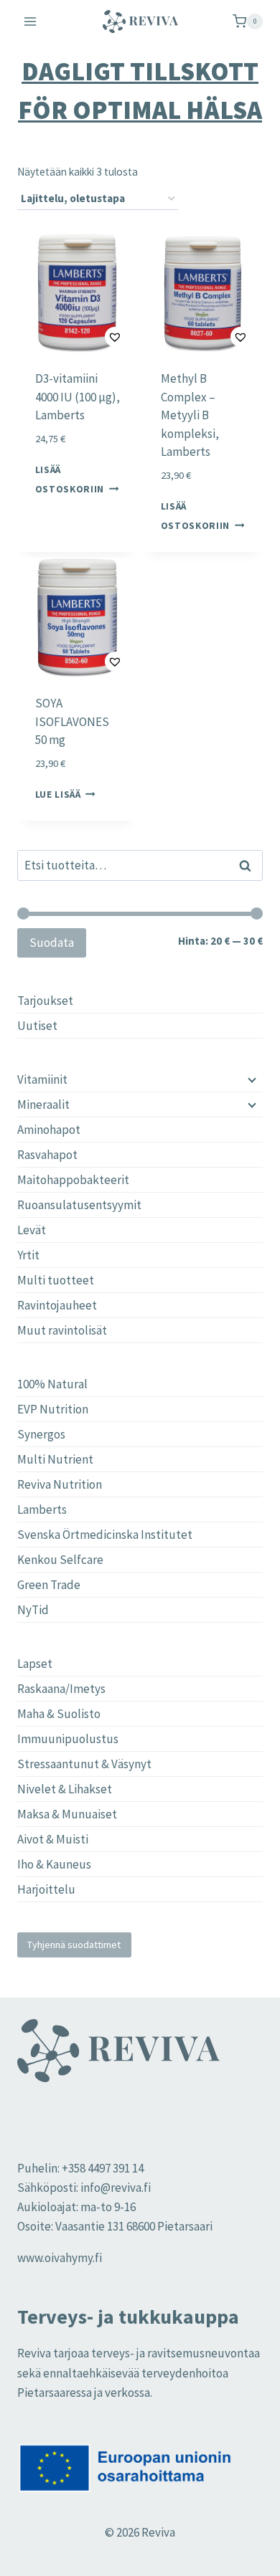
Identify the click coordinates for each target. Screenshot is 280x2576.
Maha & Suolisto (59, 1714)
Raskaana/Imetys (61, 1689)
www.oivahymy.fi (60, 2258)
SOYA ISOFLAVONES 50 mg (72, 721)
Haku (249, 866)
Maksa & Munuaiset (67, 1814)
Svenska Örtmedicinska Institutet (105, 1535)
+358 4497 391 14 (103, 2168)
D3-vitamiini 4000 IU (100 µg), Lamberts (78, 397)
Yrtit (28, 1255)
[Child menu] (251, 1079)
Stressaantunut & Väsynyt (84, 1764)
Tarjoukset (45, 1001)
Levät (32, 1230)
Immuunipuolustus (68, 1739)
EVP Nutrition (53, 1409)
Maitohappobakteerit (73, 1180)
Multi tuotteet (56, 1280)
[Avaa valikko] (31, 21)
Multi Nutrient (55, 1459)
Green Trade (49, 1585)
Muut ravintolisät (62, 1330)
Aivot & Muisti (53, 1839)
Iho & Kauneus (54, 1864)
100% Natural (52, 1384)
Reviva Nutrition (60, 1484)
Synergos (41, 1434)
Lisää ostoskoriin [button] (70, 480)
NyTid (33, 1610)
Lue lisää (58, 795)
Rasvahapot (47, 1155)
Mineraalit (43, 1105)
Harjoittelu (46, 1889)
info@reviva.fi (116, 2188)
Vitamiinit (42, 1079)
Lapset (35, 1664)
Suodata (52, 943)
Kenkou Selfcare (60, 1560)
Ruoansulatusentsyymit (79, 1205)
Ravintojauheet (57, 1305)
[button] (79, 337)
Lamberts (42, 1509)
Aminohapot (49, 1130)
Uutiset (37, 1026)
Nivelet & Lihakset (65, 1789)
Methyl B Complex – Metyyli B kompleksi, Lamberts (190, 415)
